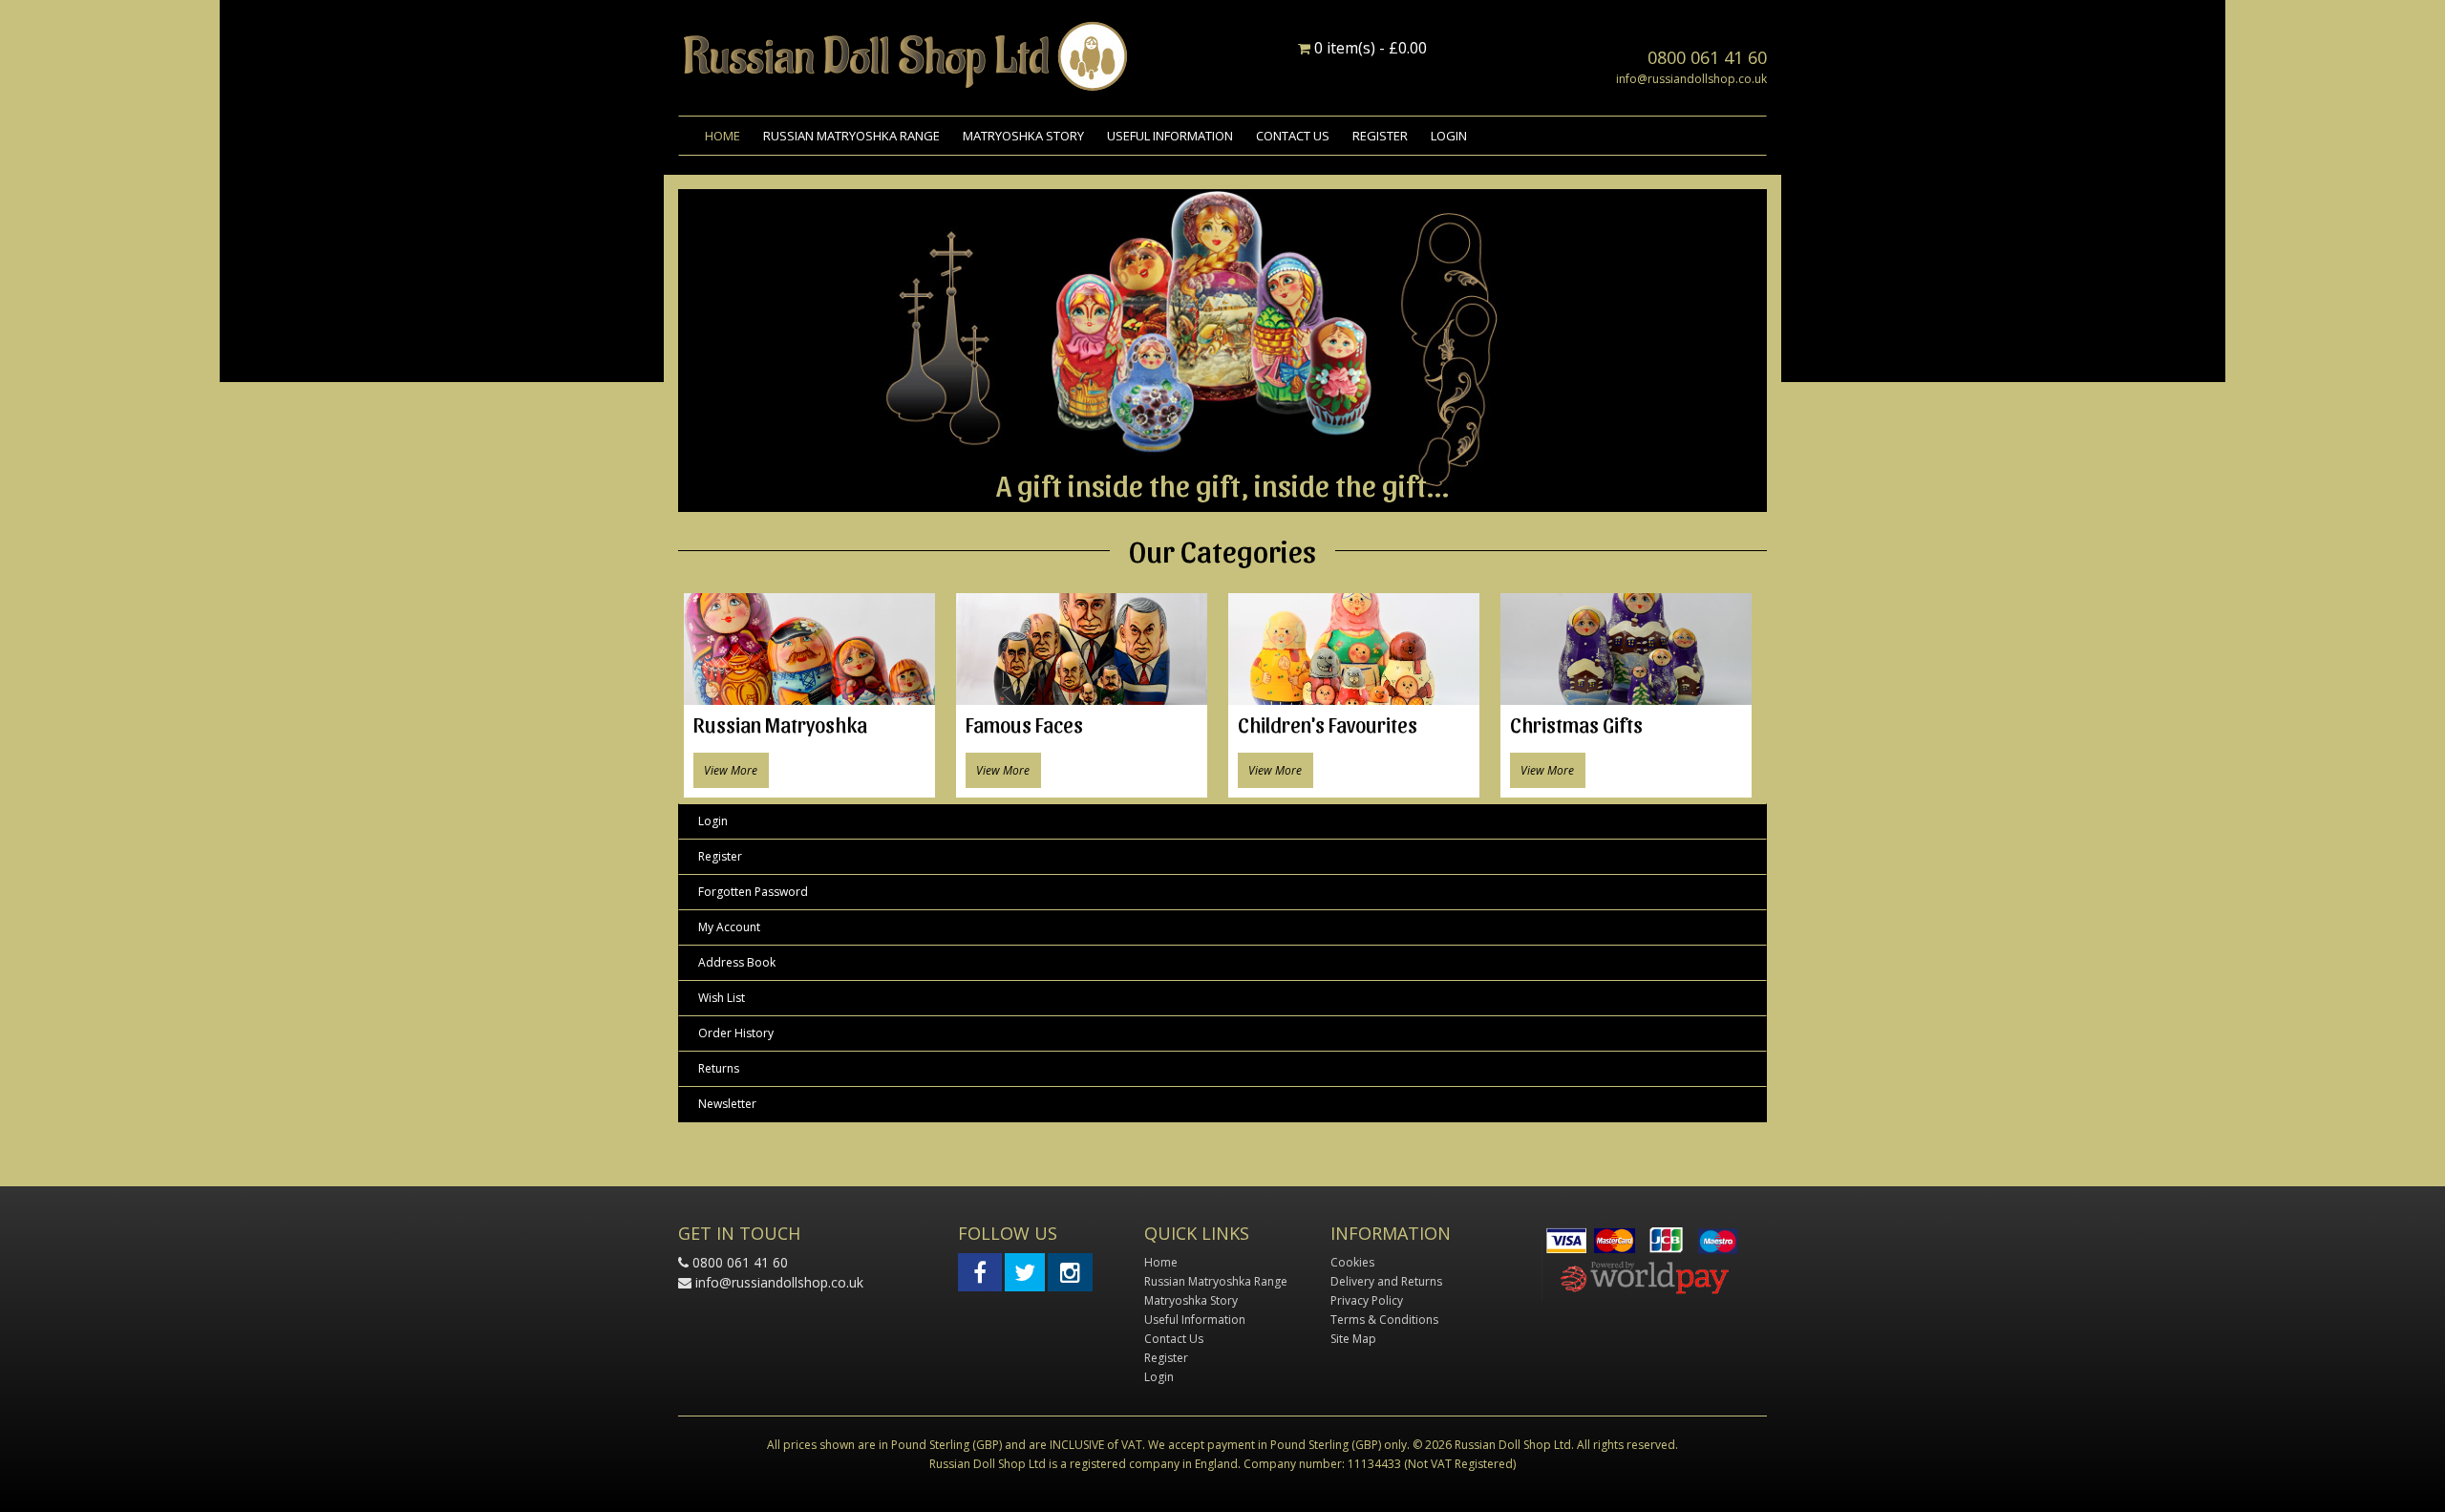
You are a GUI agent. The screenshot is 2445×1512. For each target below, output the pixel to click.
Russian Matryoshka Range (851, 136)
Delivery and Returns (1386, 1281)
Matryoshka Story (1023, 136)
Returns (719, 1068)
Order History (736, 1033)
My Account (729, 927)
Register (1380, 136)
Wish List (722, 998)
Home (723, 136)
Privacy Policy (1367, 1300)
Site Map (1353, 1339)
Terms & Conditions (1384, 1320)
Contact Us (1293, 136)
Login (1449, 136)
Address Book (737, 962)
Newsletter (727, 1104)
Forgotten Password (753, 892)
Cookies (1352, 1262)
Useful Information (1170, 136)
